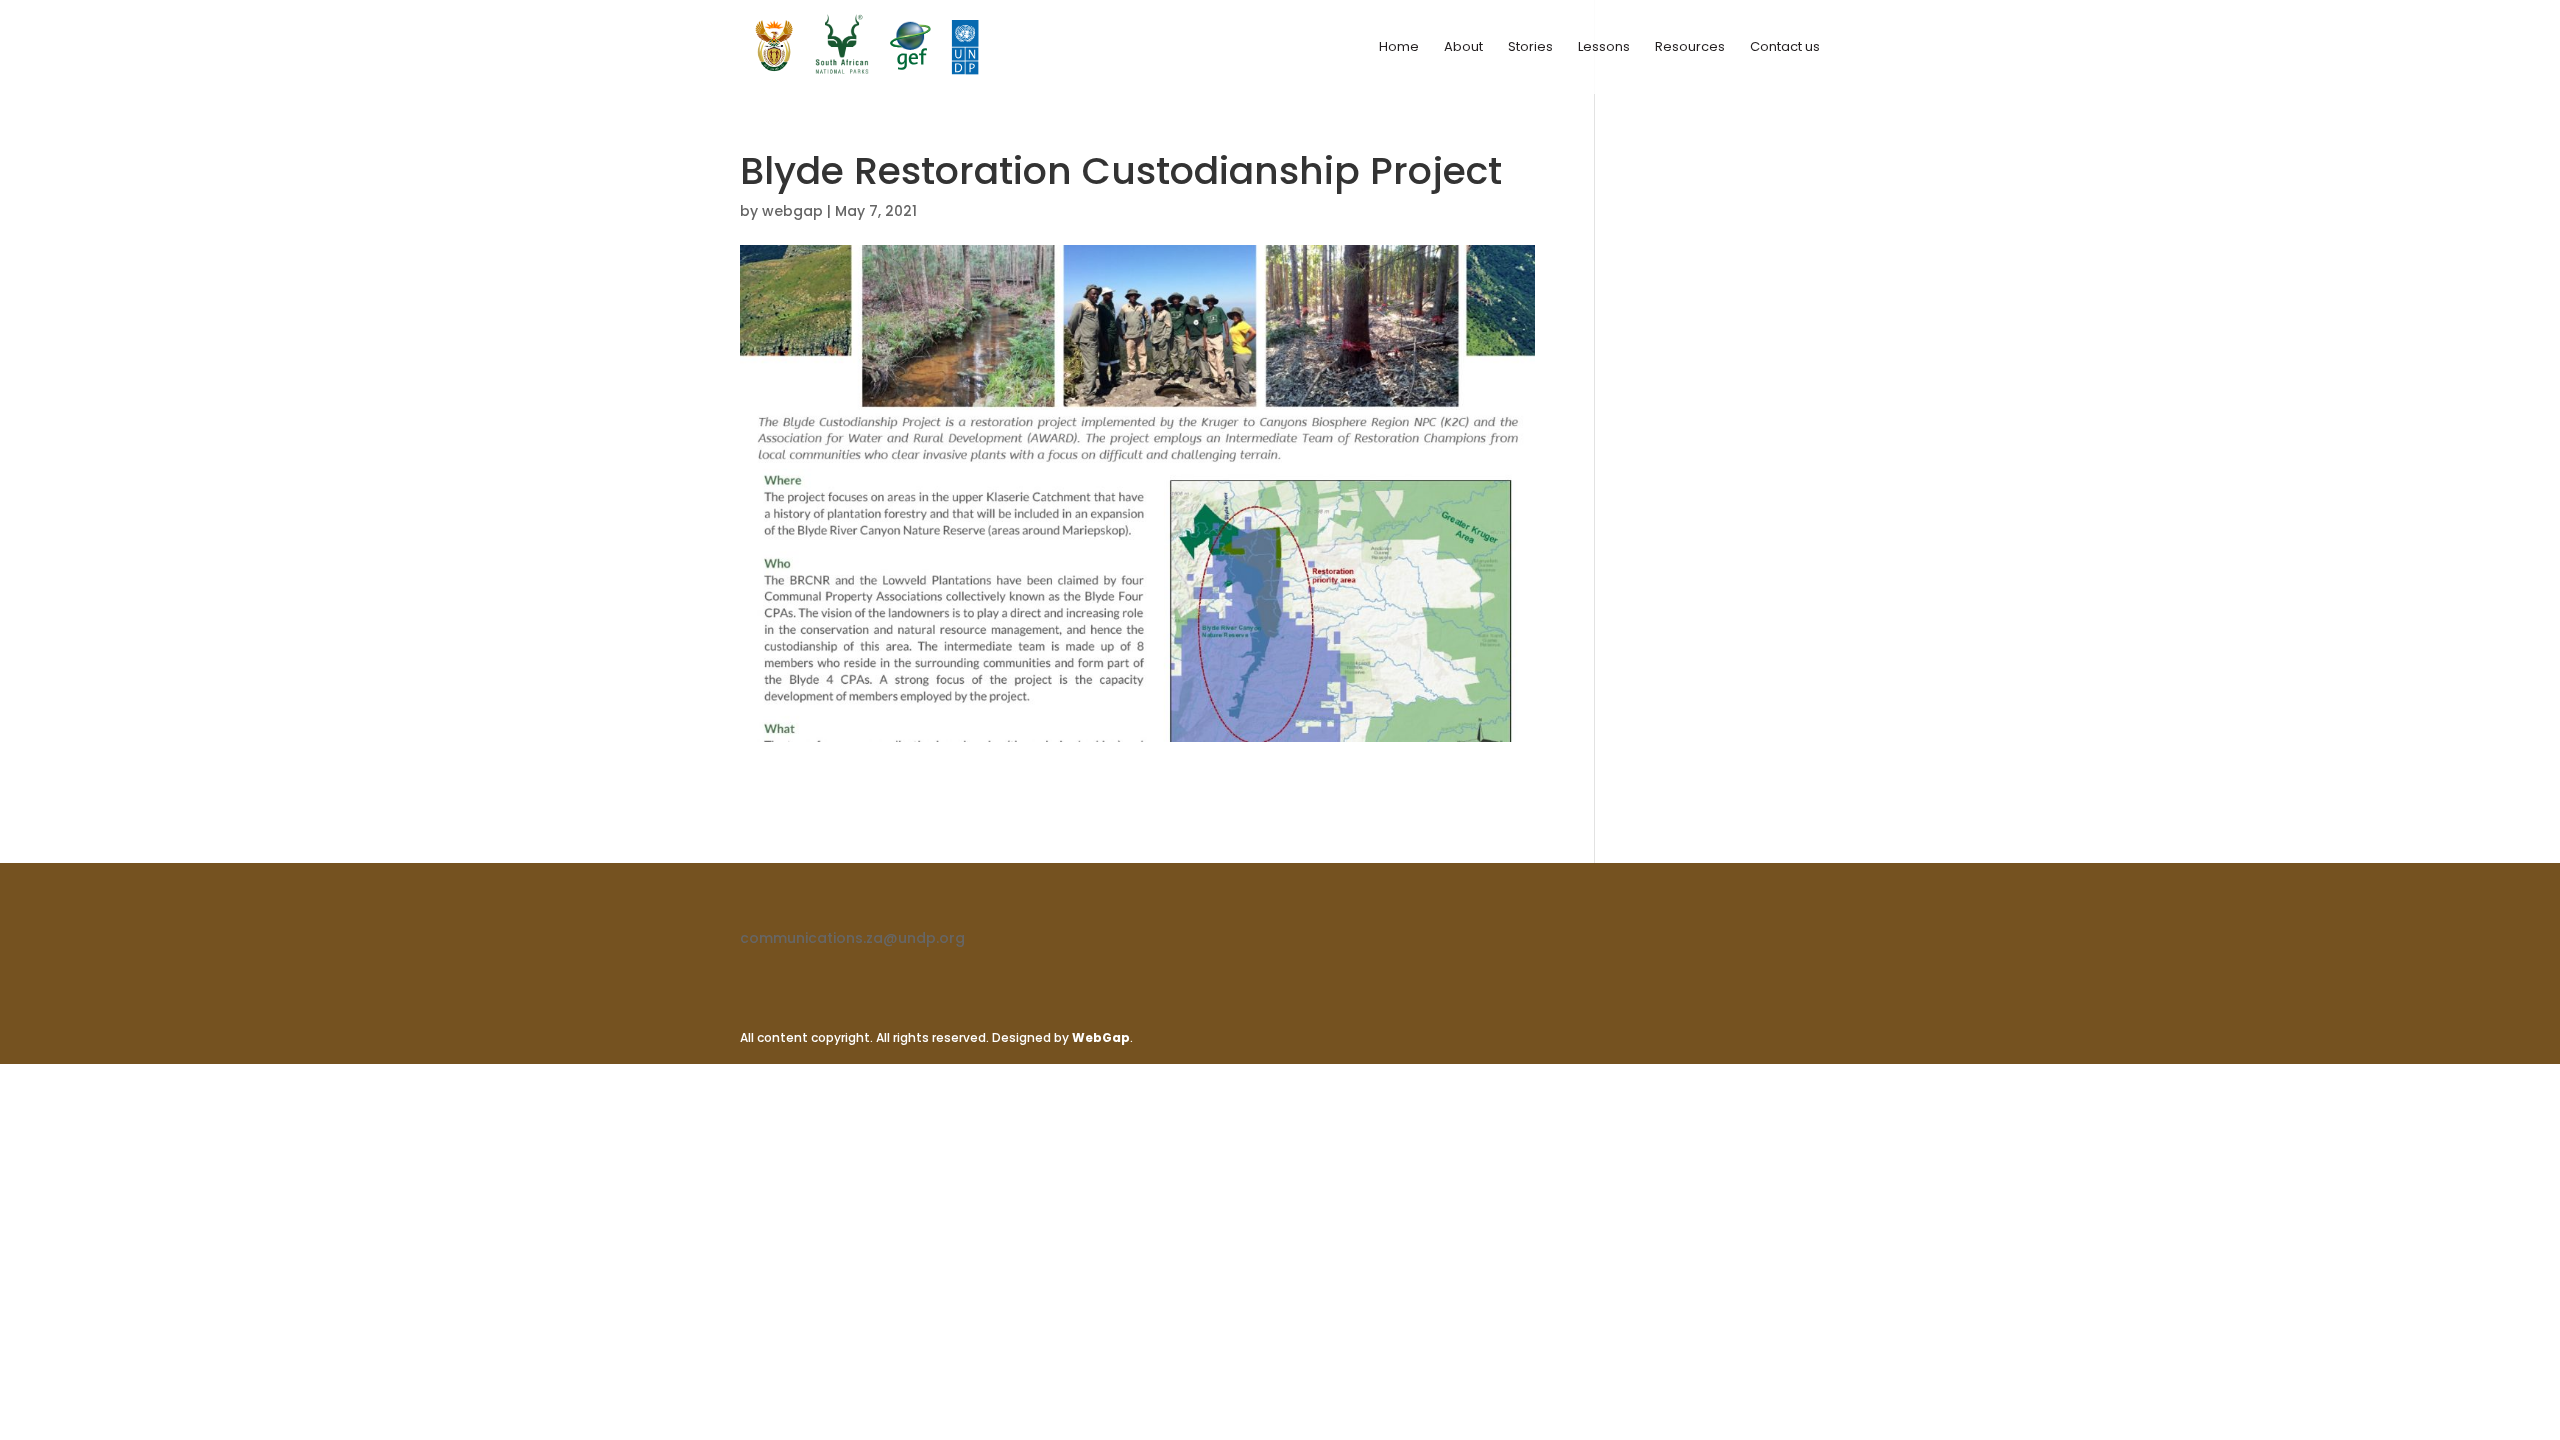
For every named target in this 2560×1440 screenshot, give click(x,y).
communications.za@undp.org (852, 938)
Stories (1530, 48)
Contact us (1785, 48)
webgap (792, 211)
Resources (1690, 48)
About (1463, 48)
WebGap (1101, 1037)
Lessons (1604, 48)
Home (1399, 48)
